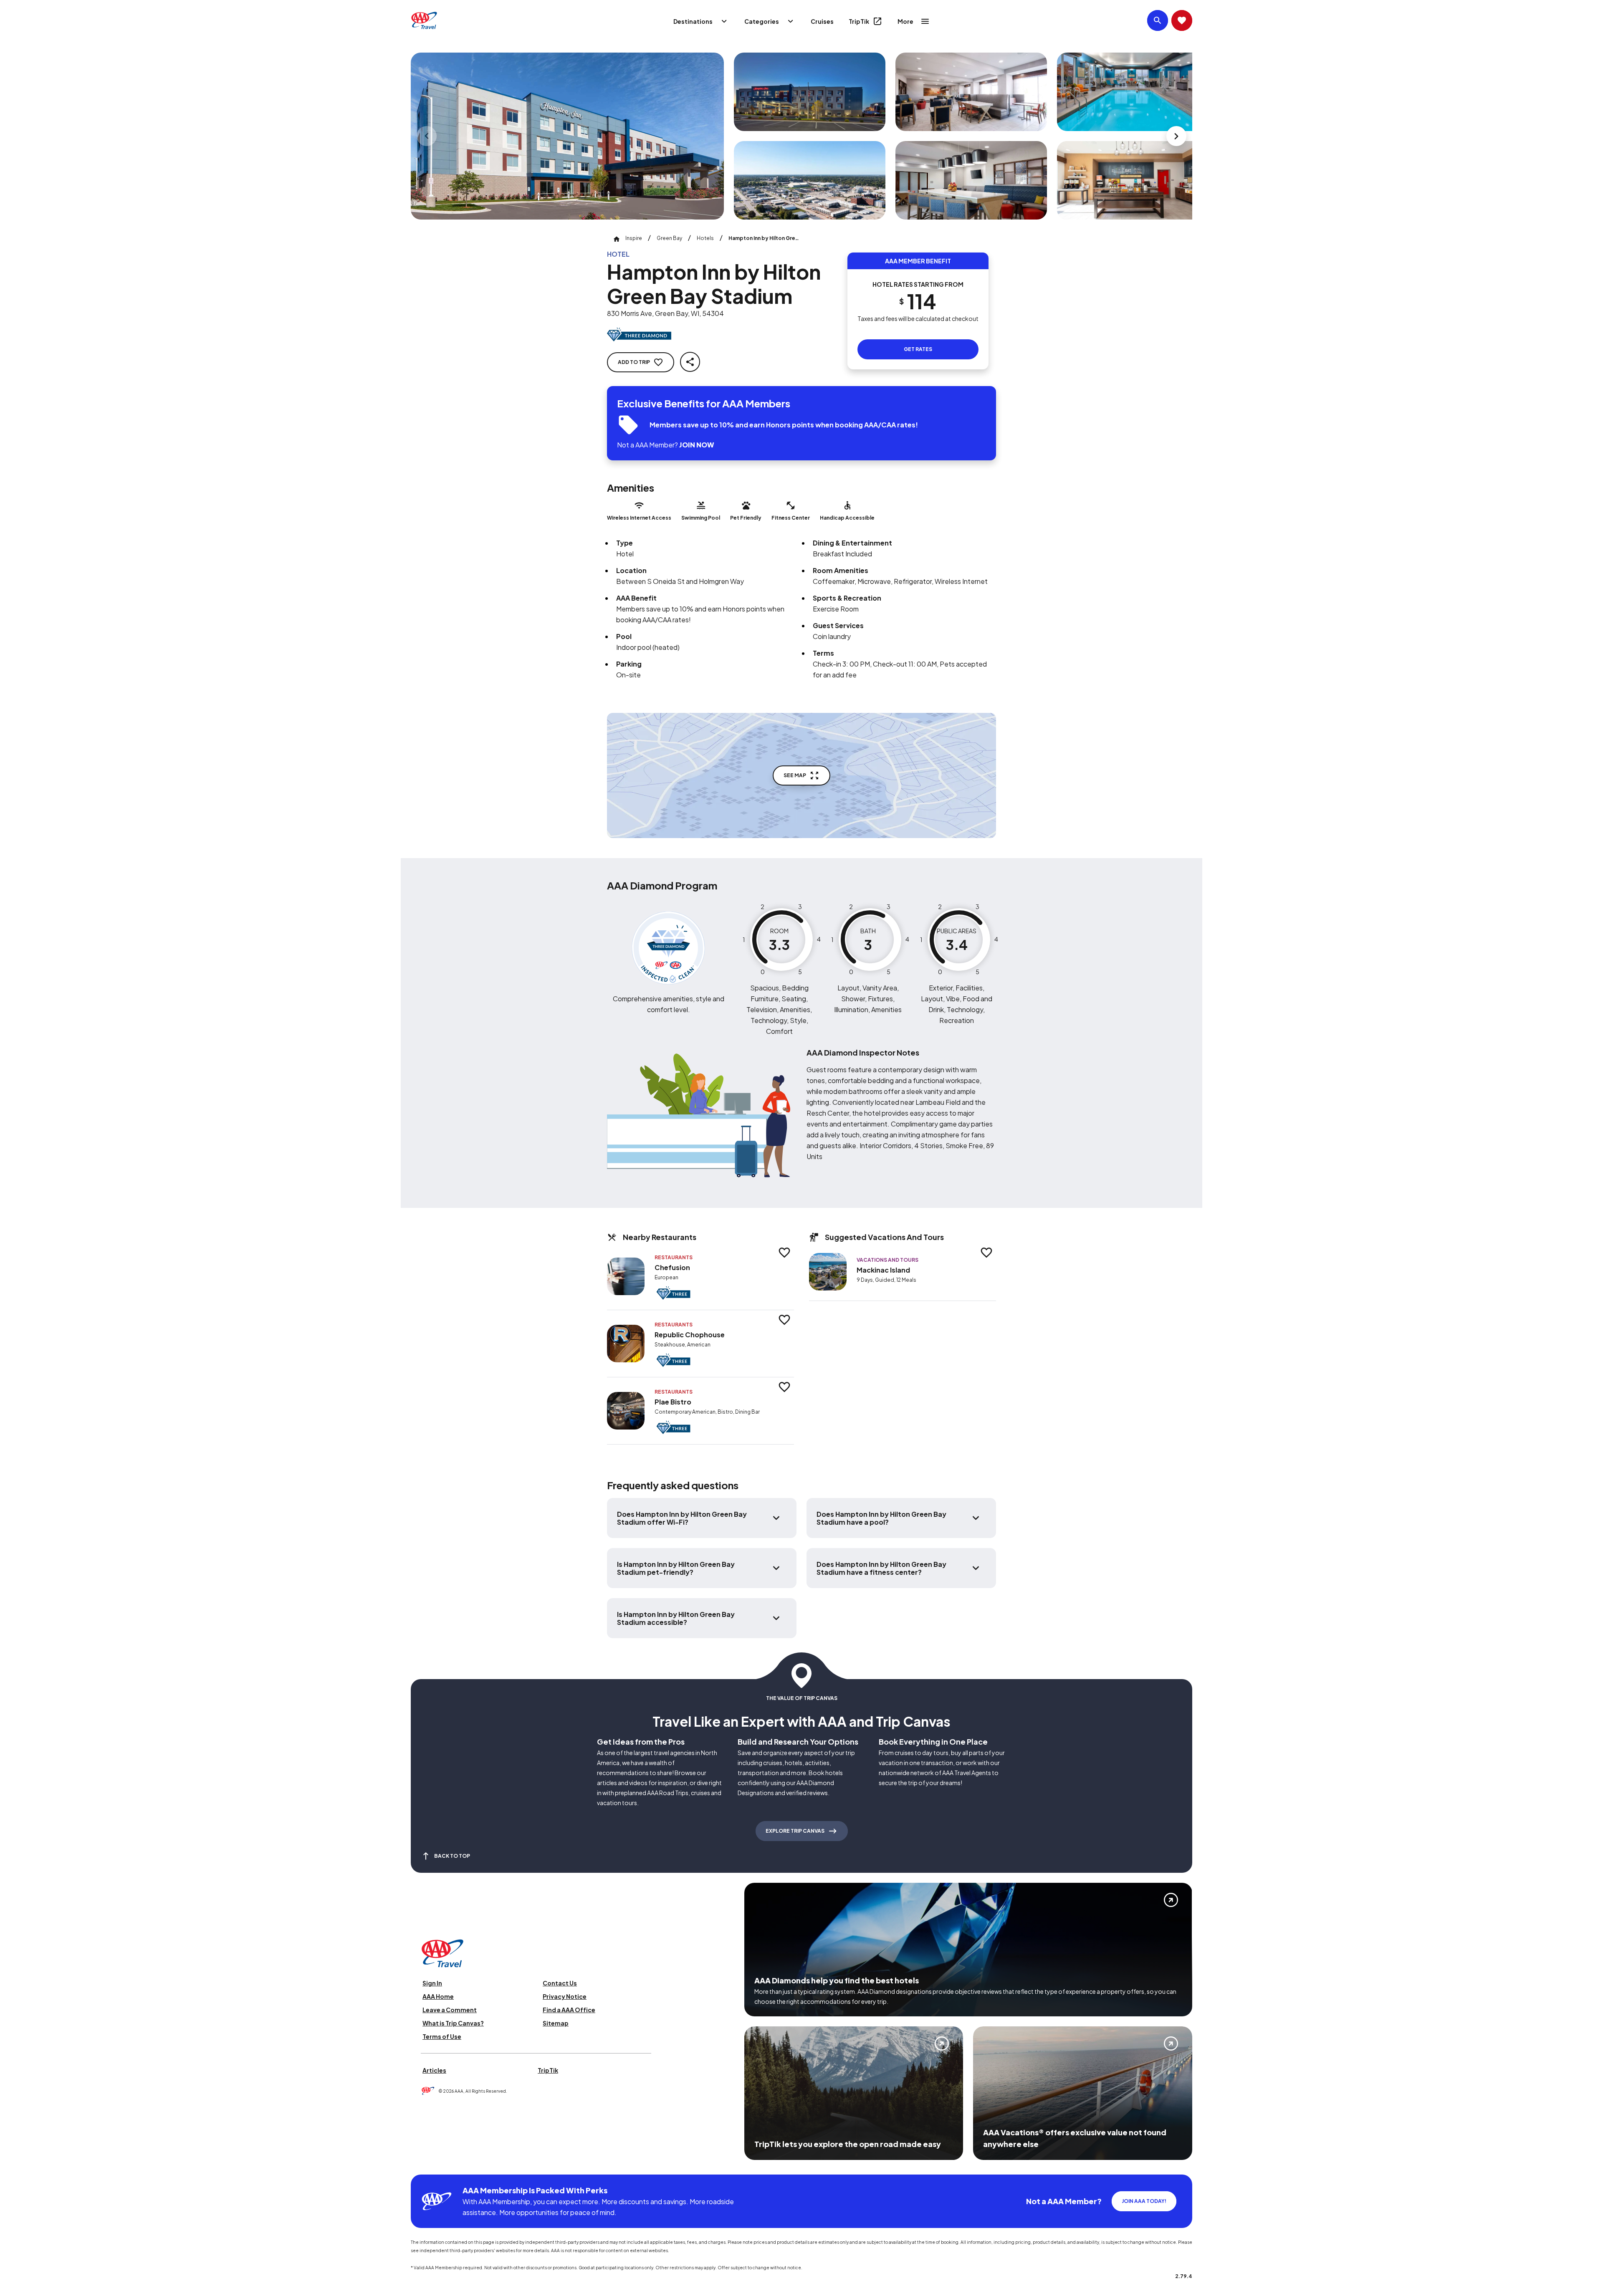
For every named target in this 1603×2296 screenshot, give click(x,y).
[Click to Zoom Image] (567, 136)
